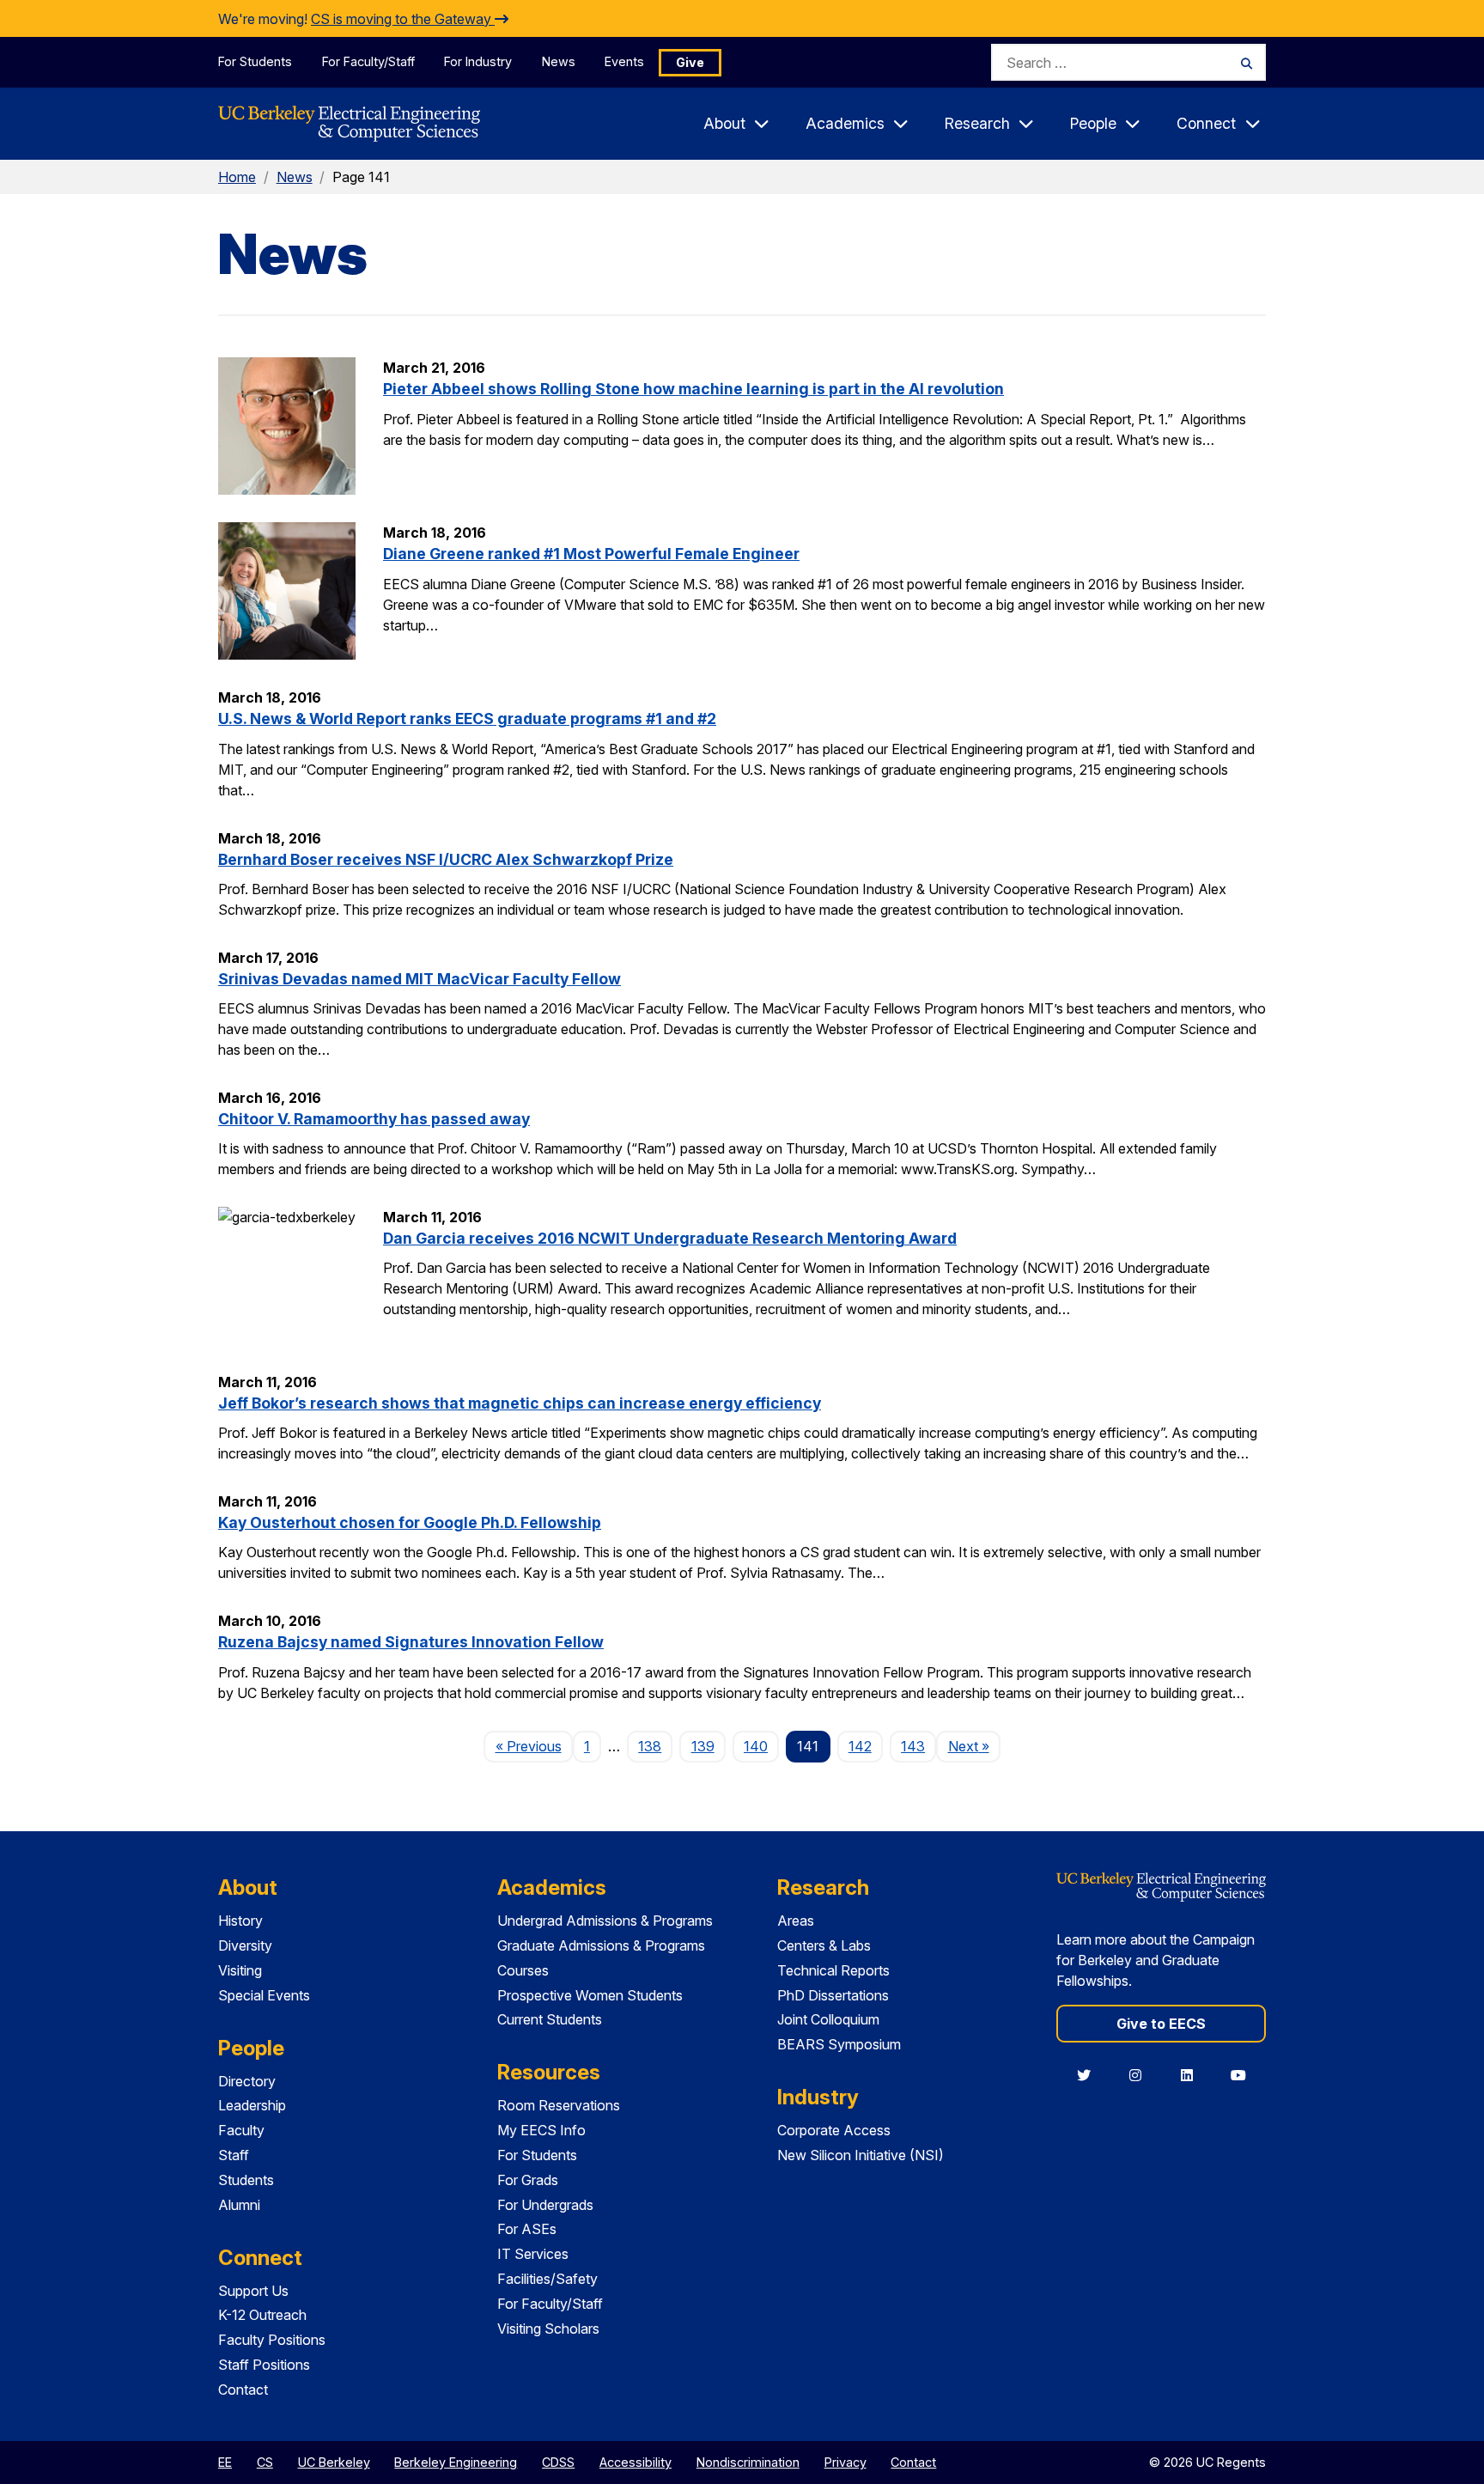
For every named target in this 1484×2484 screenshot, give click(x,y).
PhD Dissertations (833, 1995)
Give (690, 62)
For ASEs (527, 2229)
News (559, 61)
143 (913, 1746)
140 (756, 1746)
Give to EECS (1161, 2024)
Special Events (264, 1995)
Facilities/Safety (547, 2279)
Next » (974, 1746)
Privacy (845, 2462)
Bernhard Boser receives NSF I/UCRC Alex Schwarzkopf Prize (446, 859)
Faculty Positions (272, 2340)
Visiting (240, 1970)
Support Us (253, 2291)
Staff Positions (264, 2365)
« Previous (534, 1746)
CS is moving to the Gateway (403, 19)
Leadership (252, 2105)
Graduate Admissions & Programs (601, 1945)
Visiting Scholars (548, 2329)
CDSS (558, 2462)
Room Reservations (559, 2105)
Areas (796, 1921)
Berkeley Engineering (456, 2462)
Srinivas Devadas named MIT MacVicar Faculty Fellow (420, 979)
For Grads (528, 2180)
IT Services (533, 2254)
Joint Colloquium (828, 2019)
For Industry (478, 61)
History (240, 1921)
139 (703, 1746)
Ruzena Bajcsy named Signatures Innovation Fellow (411, 1642)
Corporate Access (834, 2130)
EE (225, 2462)
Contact (243, 2390)
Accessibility (636, 2462)
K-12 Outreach (262, 2315)
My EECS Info (541, 2130)
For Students (255, 61)
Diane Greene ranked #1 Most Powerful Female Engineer (591, 554)
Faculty (241, 2130)
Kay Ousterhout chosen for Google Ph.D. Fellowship (410, 1522)
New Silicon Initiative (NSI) (861, 2155)
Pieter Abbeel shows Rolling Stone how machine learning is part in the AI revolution (693, 389)
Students (246, 2180)
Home (237, 177)
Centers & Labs (824, 1945)
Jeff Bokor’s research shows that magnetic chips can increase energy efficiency (520, 1403)
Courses (523, 1970)
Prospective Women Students (590, 1995)
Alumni (239, 2205)
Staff (234, 2155)
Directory (247, 2081)
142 (860, 1746)
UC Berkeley (334, 2462)
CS (265, 2462)
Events (624, 61)
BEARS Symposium (839, 2044)
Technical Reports (833, 1970)
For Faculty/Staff (368, 61)
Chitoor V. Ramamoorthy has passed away (374, 1119)
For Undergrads (545, 2205)
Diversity (245, 1945)
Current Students (550, 2019)
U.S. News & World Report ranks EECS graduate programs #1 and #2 (467, 718)
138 (650, 1746)
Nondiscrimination (748, 2462)
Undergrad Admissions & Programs (605, 1921)
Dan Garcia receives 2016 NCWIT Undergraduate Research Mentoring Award (670, 1238)
